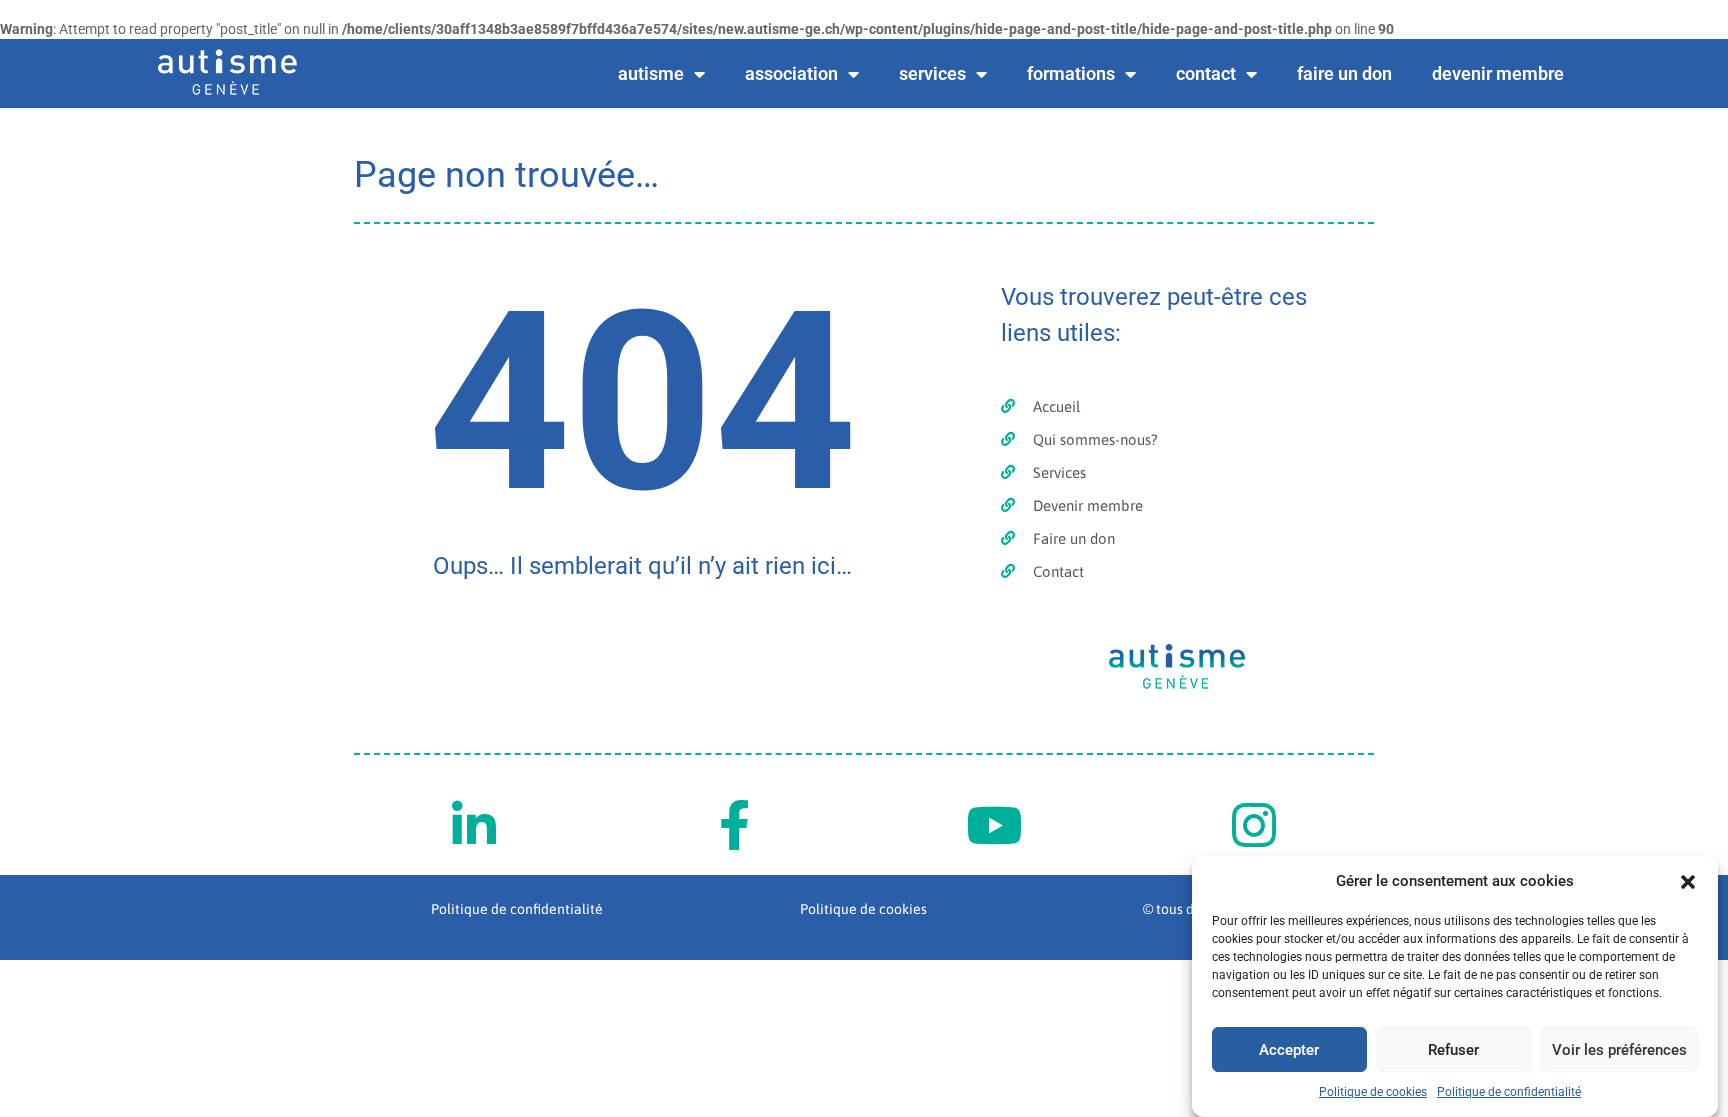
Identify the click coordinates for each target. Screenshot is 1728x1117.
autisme (651, 73)
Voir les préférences (1619, 1050)
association (791, 73)
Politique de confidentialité (1509, 1092)
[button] (1688, 882)
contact (1206, 73)
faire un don (1344, 73)
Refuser (1453, 1050)
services (932, 73)
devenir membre (1498, 73)
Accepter (1289, 1050)
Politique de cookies (1373, 1092)
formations (1071, 73)
